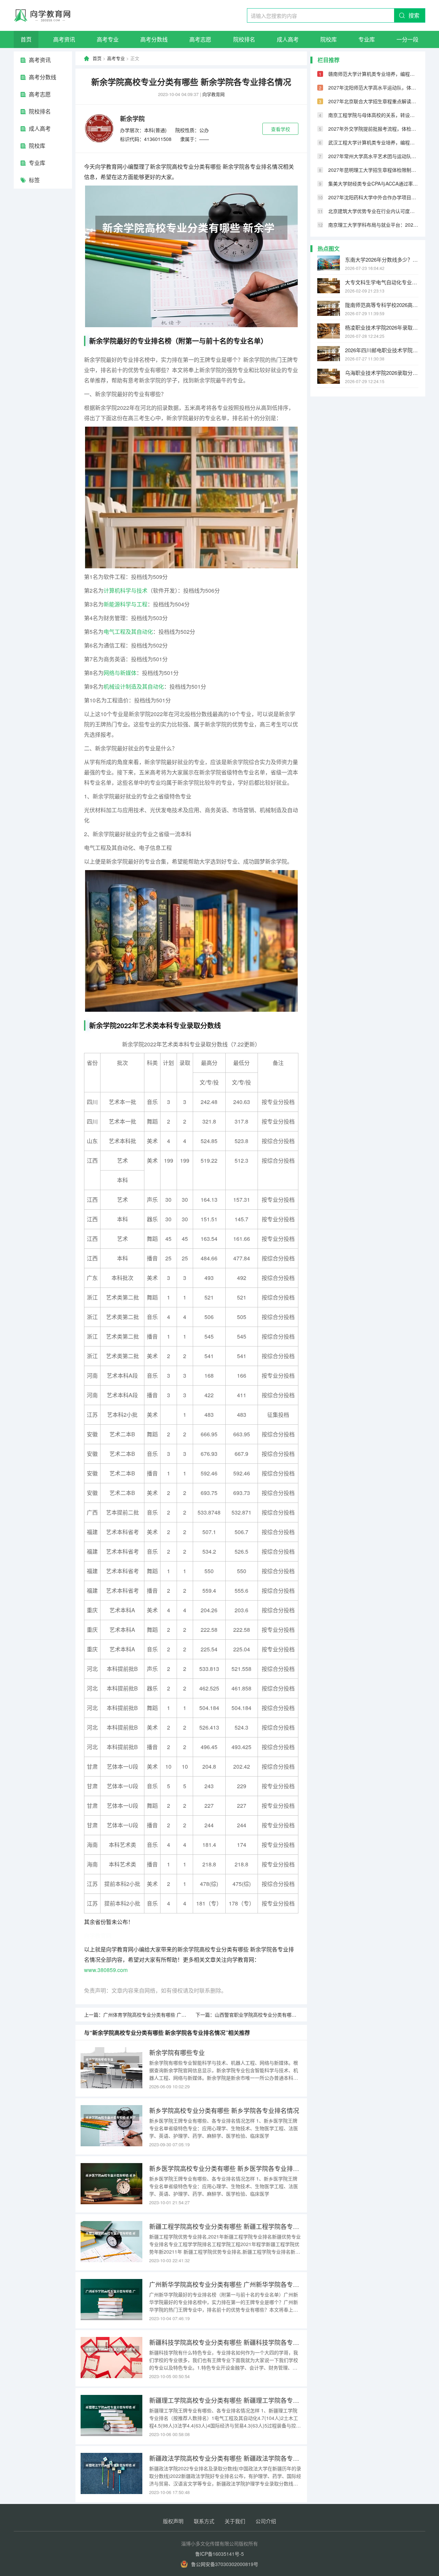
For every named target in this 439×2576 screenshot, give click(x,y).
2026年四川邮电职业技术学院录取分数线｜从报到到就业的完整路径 (382, 350)
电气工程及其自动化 (128, 632)
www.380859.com (106, 1970)
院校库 (329, 39)
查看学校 (281, 129)
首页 (26, 39)
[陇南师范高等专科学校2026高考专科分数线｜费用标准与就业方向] (329, 308)
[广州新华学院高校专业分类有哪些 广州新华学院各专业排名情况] (111, 2300)
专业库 (367, 39)
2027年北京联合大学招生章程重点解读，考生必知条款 (373, 101)
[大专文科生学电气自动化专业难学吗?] (329, 286)
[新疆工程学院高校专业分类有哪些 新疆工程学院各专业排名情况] (111, 2242)
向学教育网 (213, 94)
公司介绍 (266, 2521)
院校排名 (244, 39)
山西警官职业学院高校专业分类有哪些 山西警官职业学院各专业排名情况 (292, 2015)
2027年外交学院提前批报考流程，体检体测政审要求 (373, 129)
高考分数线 (154, 39)
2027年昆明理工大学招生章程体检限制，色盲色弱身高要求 (373, 170)
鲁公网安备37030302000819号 (225, 2564)
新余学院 (132, 119)
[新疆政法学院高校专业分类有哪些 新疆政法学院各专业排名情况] (111, 2473)
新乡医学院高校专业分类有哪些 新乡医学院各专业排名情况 (226, 2168)
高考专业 (108, 39)
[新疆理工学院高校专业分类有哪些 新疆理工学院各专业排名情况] (111, 2415)
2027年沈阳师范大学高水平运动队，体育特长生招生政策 (373, 87)
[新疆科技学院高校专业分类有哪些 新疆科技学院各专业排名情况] (111, 2358)
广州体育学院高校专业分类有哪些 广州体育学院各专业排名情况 (171, 2015)
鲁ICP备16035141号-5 (219, 2554)
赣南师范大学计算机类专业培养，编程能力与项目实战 (373, 74)
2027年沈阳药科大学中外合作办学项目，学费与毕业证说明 (373, 197)
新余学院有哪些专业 (177, 2052)
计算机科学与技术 (126, 590)
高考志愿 (200, 39)
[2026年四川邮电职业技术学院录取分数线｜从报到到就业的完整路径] (329, 354)
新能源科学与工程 (126, 604)
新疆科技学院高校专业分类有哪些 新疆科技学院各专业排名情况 (226, 2342)
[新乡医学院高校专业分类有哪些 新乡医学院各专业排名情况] (111, 2184)
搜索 (414, 15)
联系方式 (204, 2521)
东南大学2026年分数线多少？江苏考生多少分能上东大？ (382, 259)
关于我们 (235, 2521)
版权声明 (173, 2521)
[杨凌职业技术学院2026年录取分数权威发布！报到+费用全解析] (329, 331)
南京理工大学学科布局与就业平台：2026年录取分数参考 (373, 225)
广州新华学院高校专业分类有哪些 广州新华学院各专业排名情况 (226, 2284)
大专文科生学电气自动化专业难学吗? (382, 282)
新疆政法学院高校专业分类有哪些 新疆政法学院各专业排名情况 (226, 2458)
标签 (34, 180)
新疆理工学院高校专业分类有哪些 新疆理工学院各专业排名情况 (226, 2400)
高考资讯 (64, 39)
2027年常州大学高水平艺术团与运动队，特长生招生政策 (373, 156)
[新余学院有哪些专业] (111, 2068)
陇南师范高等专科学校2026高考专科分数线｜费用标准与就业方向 (382, 305)
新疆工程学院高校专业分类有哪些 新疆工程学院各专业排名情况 (226, 2226)
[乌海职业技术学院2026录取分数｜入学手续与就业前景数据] (329, 376)
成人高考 (288, 39)
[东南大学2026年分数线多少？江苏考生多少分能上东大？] (329, 263)
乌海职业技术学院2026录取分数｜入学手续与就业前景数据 (382, 373)
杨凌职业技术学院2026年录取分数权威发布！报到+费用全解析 (382, 327)
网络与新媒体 (120, 673)
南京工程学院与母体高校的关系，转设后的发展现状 (373, 115)
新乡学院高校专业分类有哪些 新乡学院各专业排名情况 (224, 2110)
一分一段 (407, 39)
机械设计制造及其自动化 (134, 686)
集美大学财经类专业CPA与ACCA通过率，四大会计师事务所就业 (373, 183)
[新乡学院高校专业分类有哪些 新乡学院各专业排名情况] (111, 2126)
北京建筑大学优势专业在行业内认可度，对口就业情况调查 (373, 211)
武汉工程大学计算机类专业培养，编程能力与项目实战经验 (373, 142)
